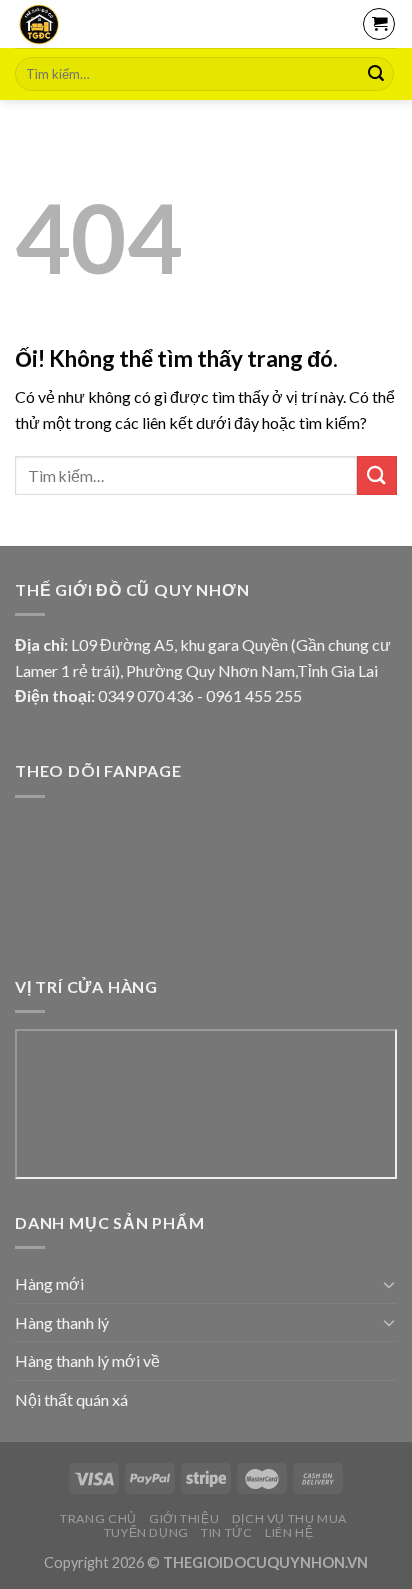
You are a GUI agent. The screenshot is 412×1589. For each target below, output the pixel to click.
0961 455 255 (254, 695)
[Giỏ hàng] (379, 24)
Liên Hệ (289, 1532)
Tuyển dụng (146, 1532)
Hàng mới (49, 1283)
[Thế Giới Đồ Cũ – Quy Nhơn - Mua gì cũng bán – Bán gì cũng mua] (98, 24)
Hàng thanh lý (62, 1322)
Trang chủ (98, 1518)
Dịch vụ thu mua (289, 1518)
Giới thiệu (184, 1518)
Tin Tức (226, 1532)
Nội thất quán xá (71, 1399)
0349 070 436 (146, 695)
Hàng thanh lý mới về (87, 1360)
